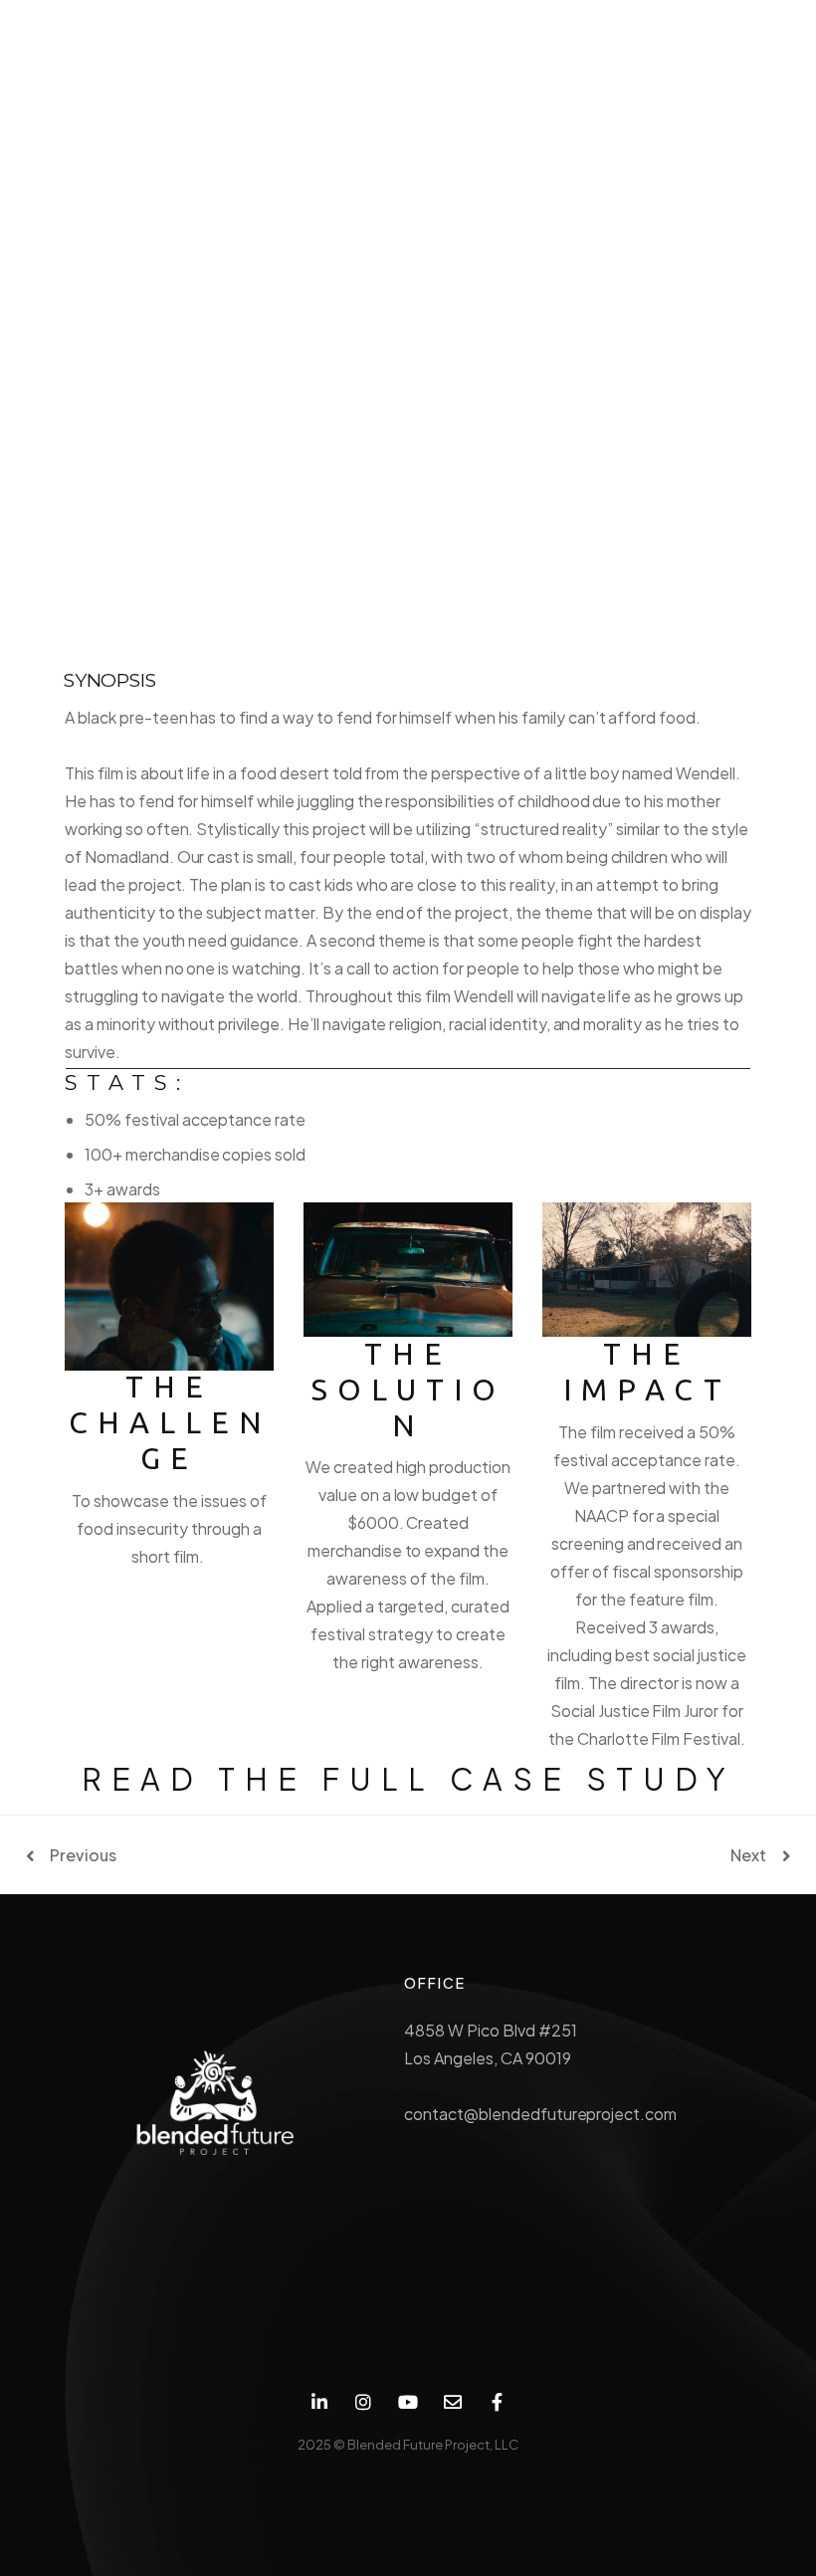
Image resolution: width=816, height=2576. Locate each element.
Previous (83, 1855)
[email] (452, 2402)
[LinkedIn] (319, 2402)
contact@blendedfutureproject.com (540, 2114)
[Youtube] (408, 2402)
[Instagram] (364, 2402)
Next (748, 1855)
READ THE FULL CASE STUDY (408, 1779)
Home (342, 374)
